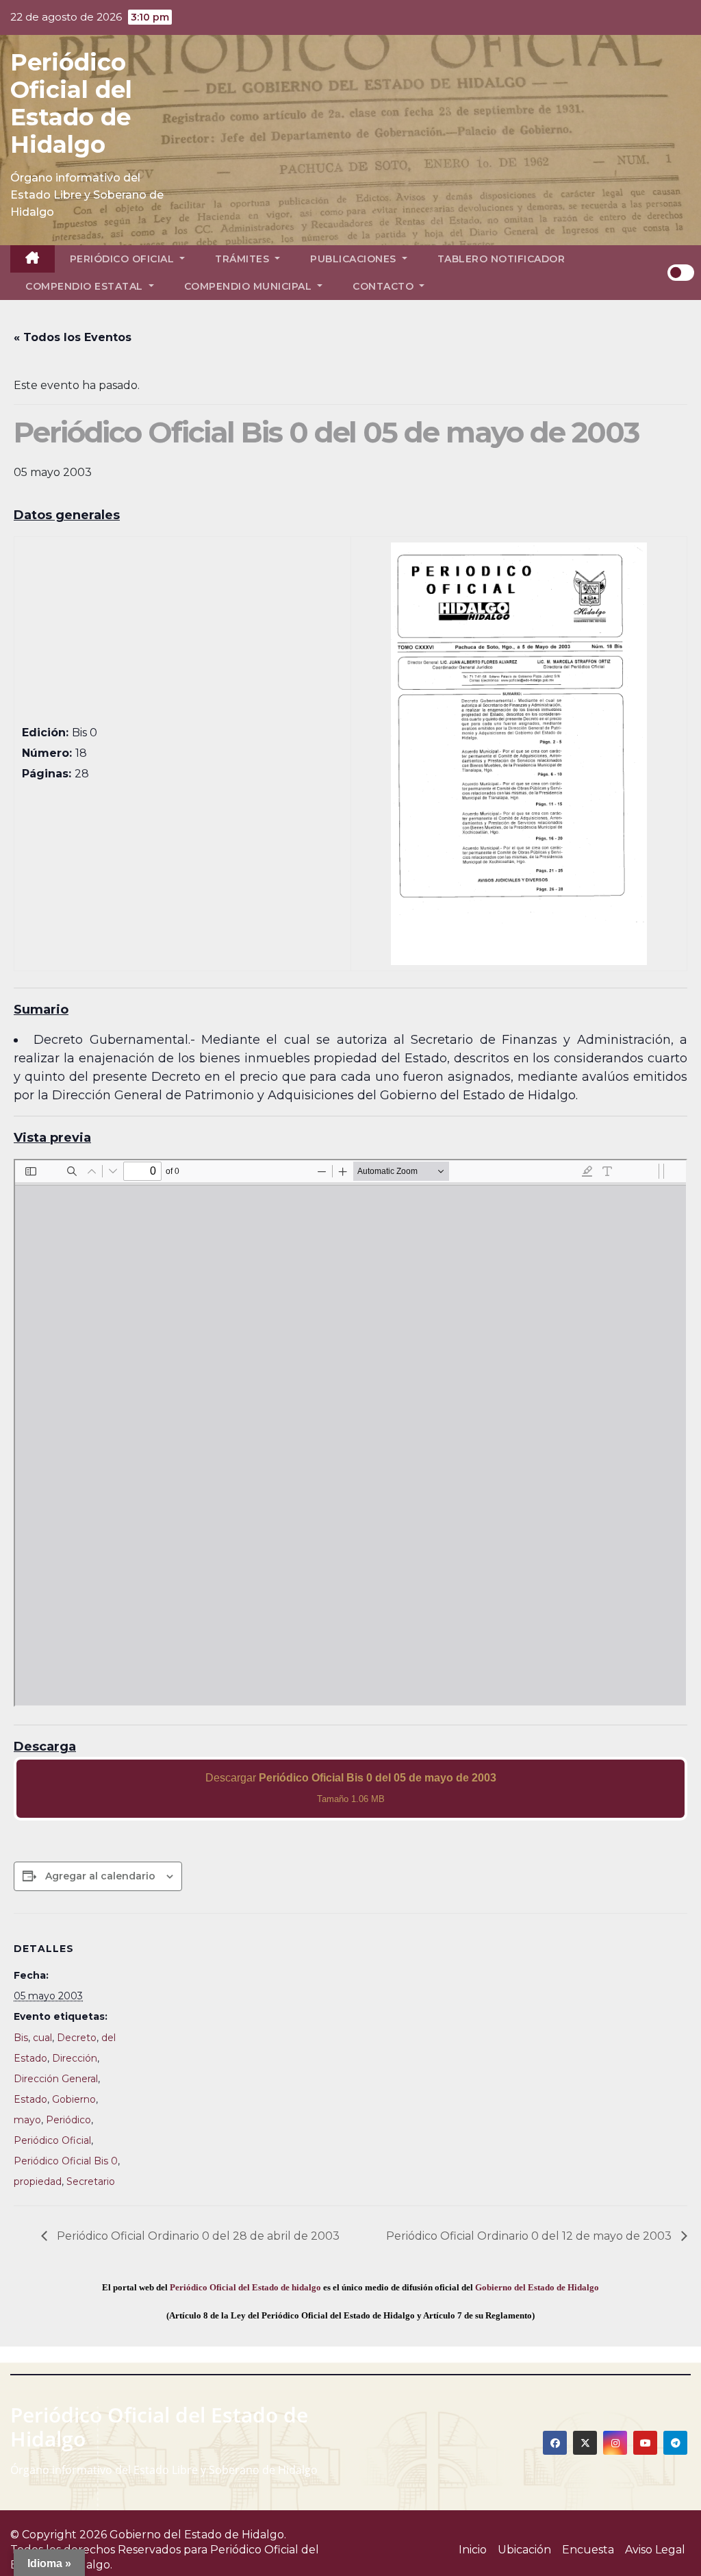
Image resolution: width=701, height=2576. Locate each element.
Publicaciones (355, 259)
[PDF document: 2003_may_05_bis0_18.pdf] (350, 1433)
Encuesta (588, 2550)
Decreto (77, 2038)
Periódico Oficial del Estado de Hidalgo (71, 103)
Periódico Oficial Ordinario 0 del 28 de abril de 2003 (197, 2236)
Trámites (244, 259)
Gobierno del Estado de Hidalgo (537, 2287)
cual (42, 2038)
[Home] (33, 259)
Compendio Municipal (250, 286)
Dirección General (56, 2079)
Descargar (351, 1788)
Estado (30, 2099)
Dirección (75, 2058)
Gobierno (74, 2099)
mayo (27, 2120)
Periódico (68, 2120)
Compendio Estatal (86, 286)
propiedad (38, 2181)
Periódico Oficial (124, 259)
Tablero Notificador (501, 259)
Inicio (473, 2550)
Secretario (91, 2181)
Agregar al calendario (100, 1876)
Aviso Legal (655, 2550)
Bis (21, 2038)
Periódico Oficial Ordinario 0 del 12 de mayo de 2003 (530, 2236)
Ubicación (524, 2550)
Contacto (385, 286)
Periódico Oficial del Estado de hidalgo (245, 2287)
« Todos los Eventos (73, 337)
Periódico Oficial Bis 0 (66, 2161)
